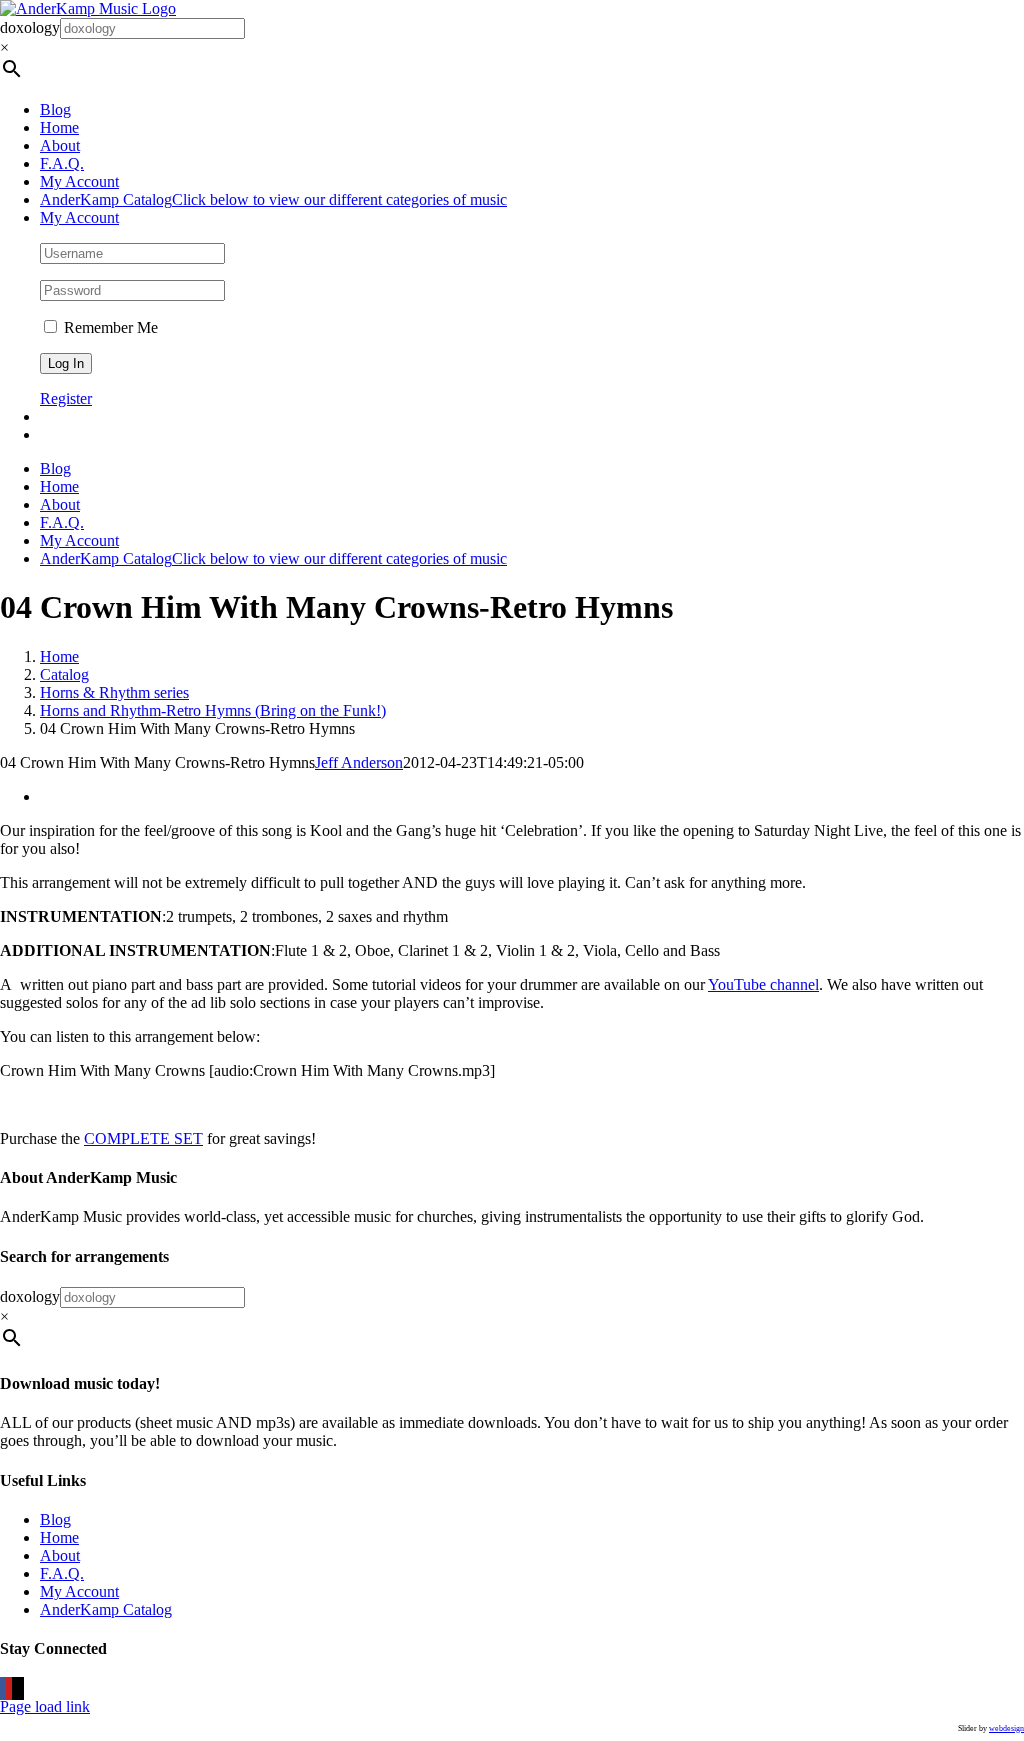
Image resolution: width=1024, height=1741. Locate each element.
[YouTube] (9, 1688)
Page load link (45, 1706)
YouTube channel (763, 984)
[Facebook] (3, 1688)
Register (66, 398)
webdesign (1006, 1728)
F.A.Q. (62, 1573)
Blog (55, 1519)
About (60, 1555)
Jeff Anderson (359, 762)
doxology (30, 27)
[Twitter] (15, 1688)
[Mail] (21, 1688)
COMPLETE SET (143, 1138)
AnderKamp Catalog (106, 1609)
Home (59, 1537)
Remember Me (109, 327)
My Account (79, 1591)
